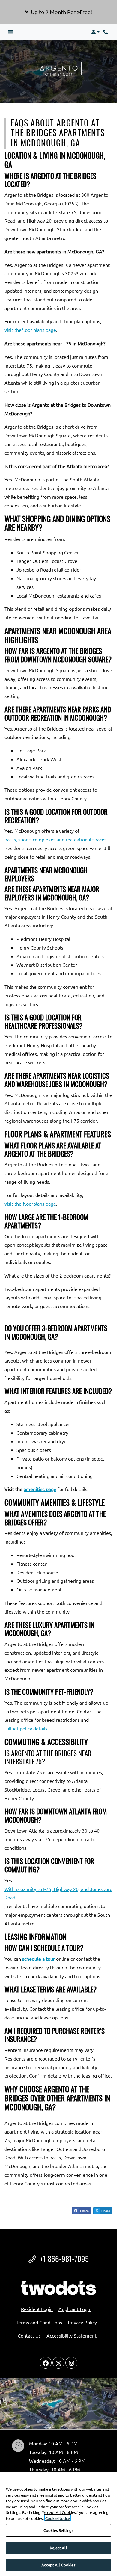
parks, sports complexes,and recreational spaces (55, 839)
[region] (58, 2524)
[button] (58, 12)
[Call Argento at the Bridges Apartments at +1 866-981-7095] (106, 32)
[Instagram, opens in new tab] (71, 2363)
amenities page (40, 1489)
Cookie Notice (58, 2518)
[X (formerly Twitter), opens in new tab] (58, 2363)
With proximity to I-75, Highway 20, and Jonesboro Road (58, 1893)
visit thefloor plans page (30, 330)
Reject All (58, 2548)
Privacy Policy (82, 2322)
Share (84, 2211)
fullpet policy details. (27, 1728)
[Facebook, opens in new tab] (46, 2363)
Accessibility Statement (72, 2335)
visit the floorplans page (30, 1204)
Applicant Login (75, 2309)
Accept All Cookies (58, 2565)
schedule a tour (39, 1959)
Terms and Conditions (39, 2322)
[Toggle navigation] (11, 32)
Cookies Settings (58, 2530)
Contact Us (29, 2335)
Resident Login (37, 2309)
